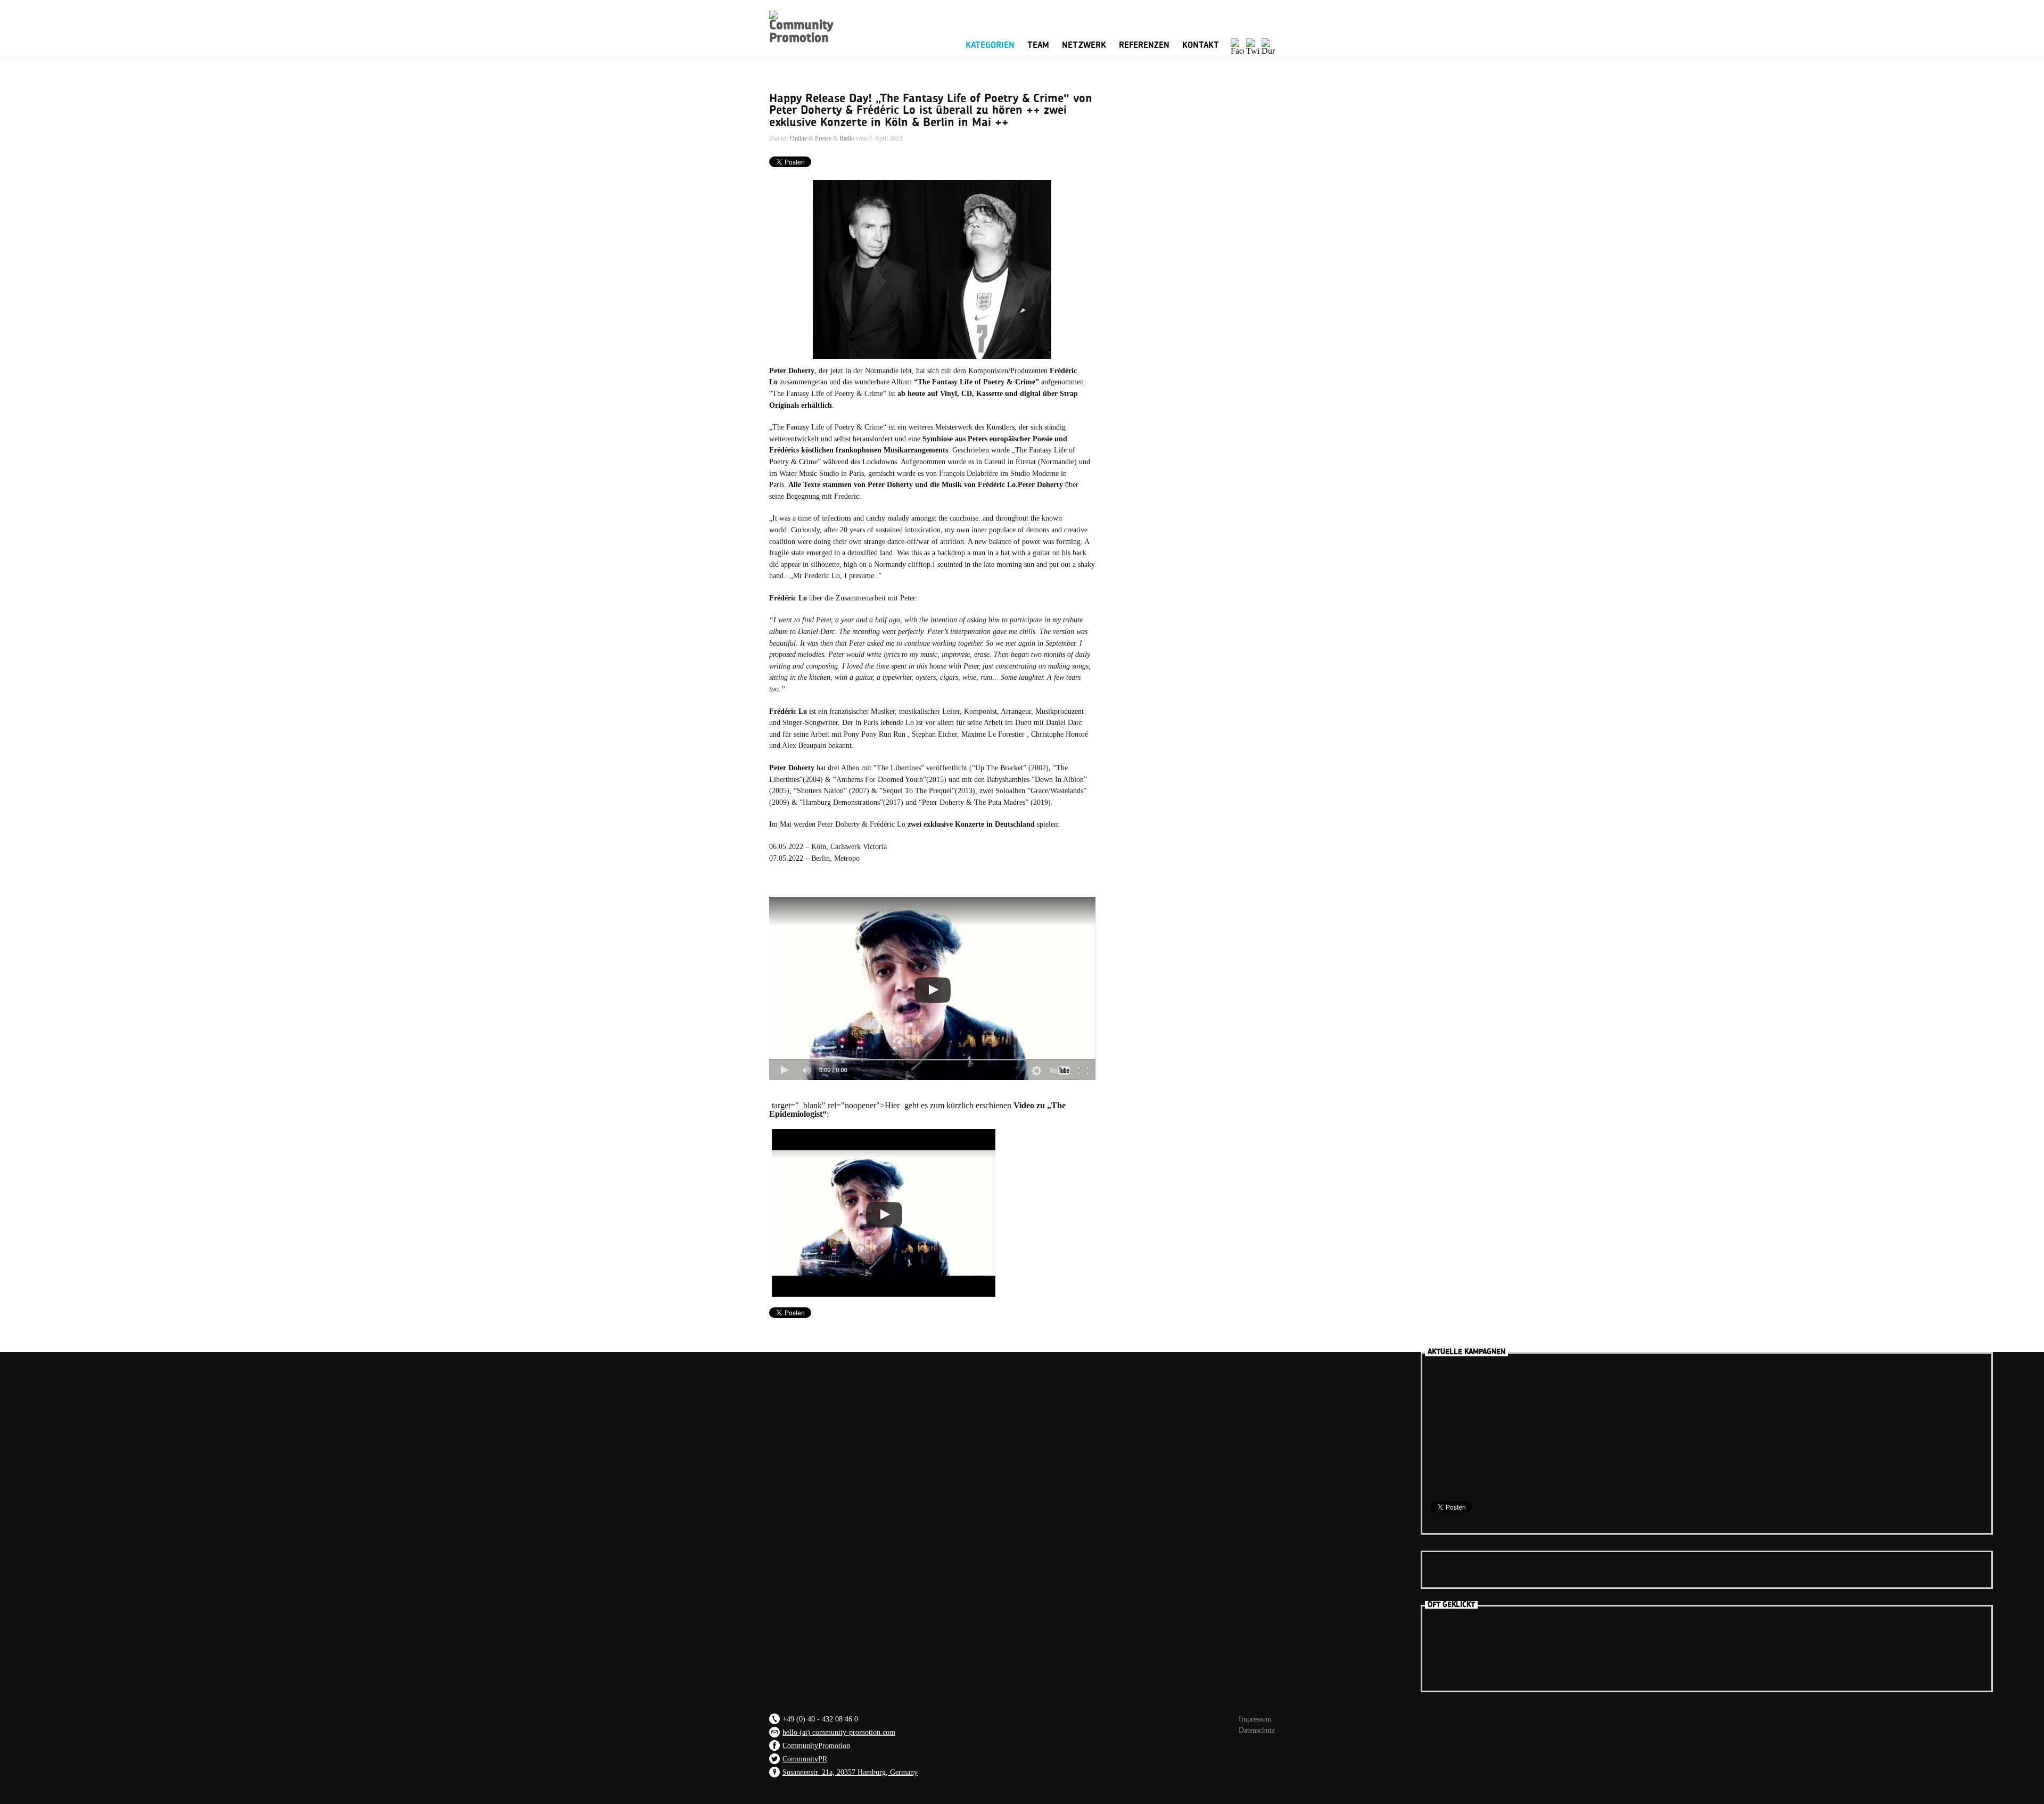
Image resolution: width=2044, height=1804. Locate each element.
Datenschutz (1257, 1730)
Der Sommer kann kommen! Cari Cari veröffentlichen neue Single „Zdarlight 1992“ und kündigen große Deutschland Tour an (1621, 1648)
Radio (847, 138)
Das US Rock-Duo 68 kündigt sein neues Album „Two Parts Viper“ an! (1538, 1671)
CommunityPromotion (816, 1745)
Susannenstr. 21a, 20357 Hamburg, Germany (850, 1772)
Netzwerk (1084, 45)
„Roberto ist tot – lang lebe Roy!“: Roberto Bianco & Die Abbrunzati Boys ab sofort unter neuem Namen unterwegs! (1606, 1660)
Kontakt (1201, 45)
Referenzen (1144, 45)
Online (798, 138)
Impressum (1255, 1719)
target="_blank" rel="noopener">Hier (836, 1105)
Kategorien (990, 44)
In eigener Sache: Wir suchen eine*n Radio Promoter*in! (1516, 1625)
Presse (823, 138)
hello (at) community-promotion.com (839, 1732)
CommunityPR (805, 1759)
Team (1038, 45)
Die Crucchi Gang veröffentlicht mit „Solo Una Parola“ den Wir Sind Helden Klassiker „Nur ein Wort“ (1586, 1636)
